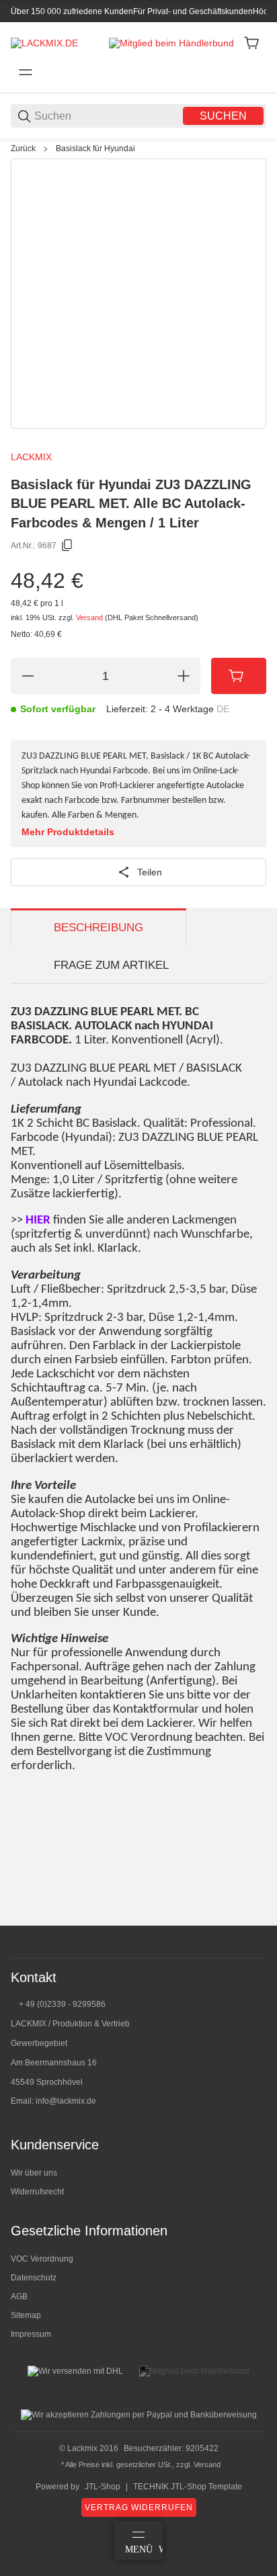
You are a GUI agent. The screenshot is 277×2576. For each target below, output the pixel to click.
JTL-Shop (103, 2487)
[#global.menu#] (26, 73)
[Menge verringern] (28, 676)
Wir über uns (34, 2173)
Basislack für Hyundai (95, 148)
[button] (255, 1920)
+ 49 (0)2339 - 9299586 (62, 2004)
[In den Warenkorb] (239, 676)
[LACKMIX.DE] (44, 42)
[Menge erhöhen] (184, 676)
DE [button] (223, 709)
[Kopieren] (67, 546)
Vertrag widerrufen (139, 2507)
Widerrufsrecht (37, 2192)
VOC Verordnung (42, 2259)
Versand (90, 617)
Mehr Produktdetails (68, 832)
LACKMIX (31, 457)
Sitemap (26, 2315)
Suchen (223, 116)
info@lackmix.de (66, 2101)
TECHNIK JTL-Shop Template (188, 2487)
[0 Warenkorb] (251, 43)
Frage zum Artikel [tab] (111, 965)
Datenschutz (34, 2278)
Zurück (23, 148)
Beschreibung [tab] (98, 928)
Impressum (31, 2334)
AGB (19, 2296)
